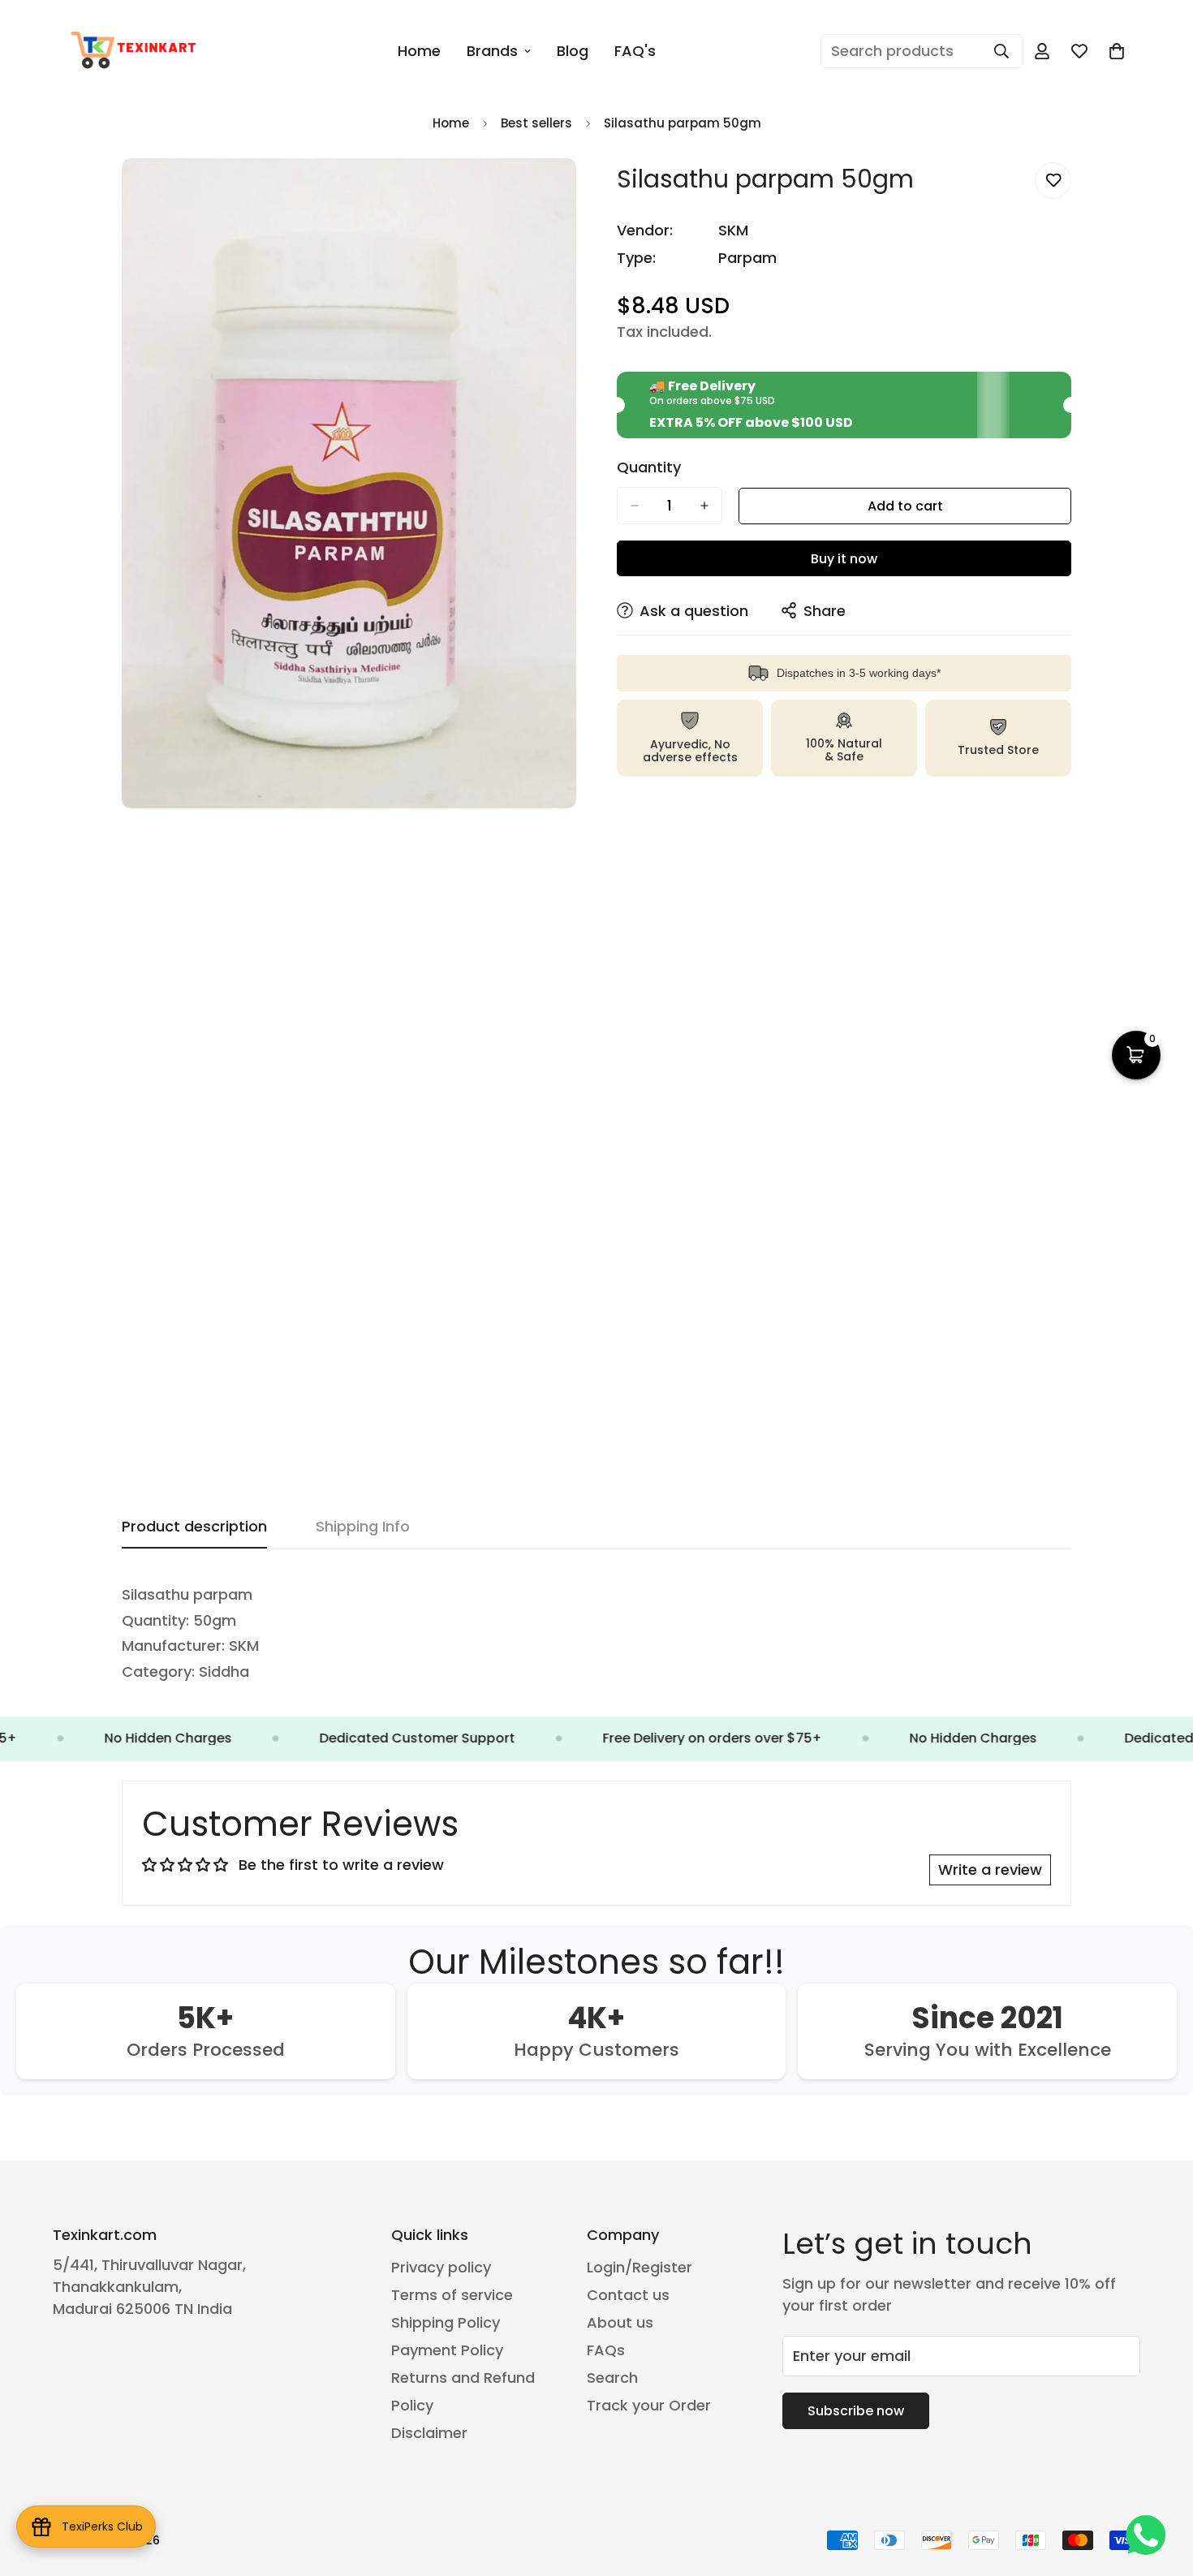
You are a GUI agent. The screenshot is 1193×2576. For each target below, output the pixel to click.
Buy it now (844, 559)
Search (612, 2378)
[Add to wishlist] (1053, 181)
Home (419, 51)
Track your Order (649, 2405)
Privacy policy (441, 2267)
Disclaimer (429, 2433)
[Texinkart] (136, 51)
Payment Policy (447, 2350)
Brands (492, 51)
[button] (1117, 51)
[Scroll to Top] (1161, 2488)
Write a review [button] (990, 1870)
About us (620, 2322)
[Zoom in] (562, 193)
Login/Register (640, 2267)
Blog (573, 51)
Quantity (649, 467)
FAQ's (635, 51)
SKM (733, 230)
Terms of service (452, 2295)
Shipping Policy (446, 2322)
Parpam (747, 258)
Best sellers (536, 123)
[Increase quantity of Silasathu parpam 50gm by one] (704, 506)
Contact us (628, 2295)
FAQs (606, 2350)
